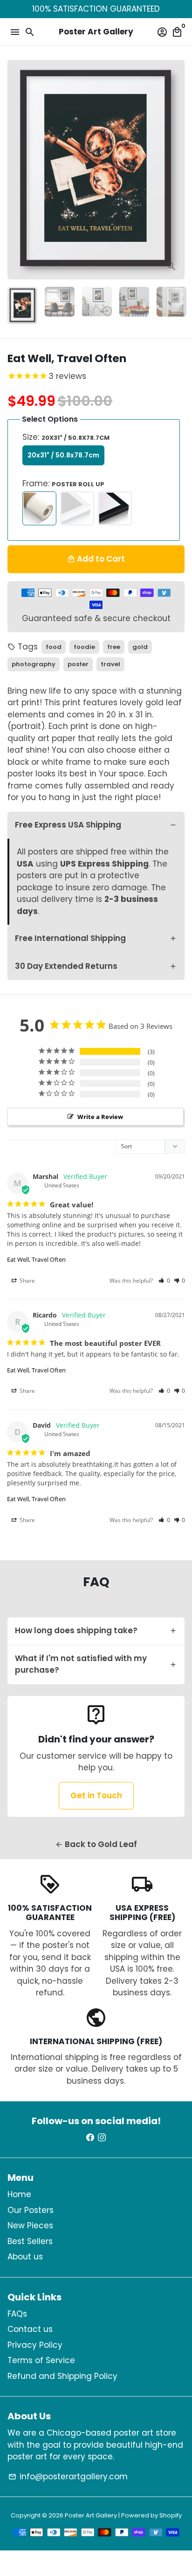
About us (25, 2257)
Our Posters (31, 2210)
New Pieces (30, 2225)
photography (34, 664)
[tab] (96, 825)
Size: (66, 437)
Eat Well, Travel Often (36, 1259)
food (54, 647)
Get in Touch (96, 1795)
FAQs (17, 2314)
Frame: (63, 483)
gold (140, 647)
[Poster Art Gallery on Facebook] (90, 2138)
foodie (84, 647)
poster (78, 664)
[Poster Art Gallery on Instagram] (102, 2138)
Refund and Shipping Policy (62, 2376)
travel (110, 664)
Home (19, 2194)
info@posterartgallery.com (68, 2477)
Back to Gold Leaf (96, 1844)
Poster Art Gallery (91, 2515)
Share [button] (27, 1281)
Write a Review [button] (100, 1117)
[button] (164, 1281)
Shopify (171, 2515)
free (114, 647)
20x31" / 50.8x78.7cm (63, 455)
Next (175, 170)
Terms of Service (41, 2360)
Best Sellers (30, 2241)
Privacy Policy (35, 2345)
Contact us (30, 2329)
